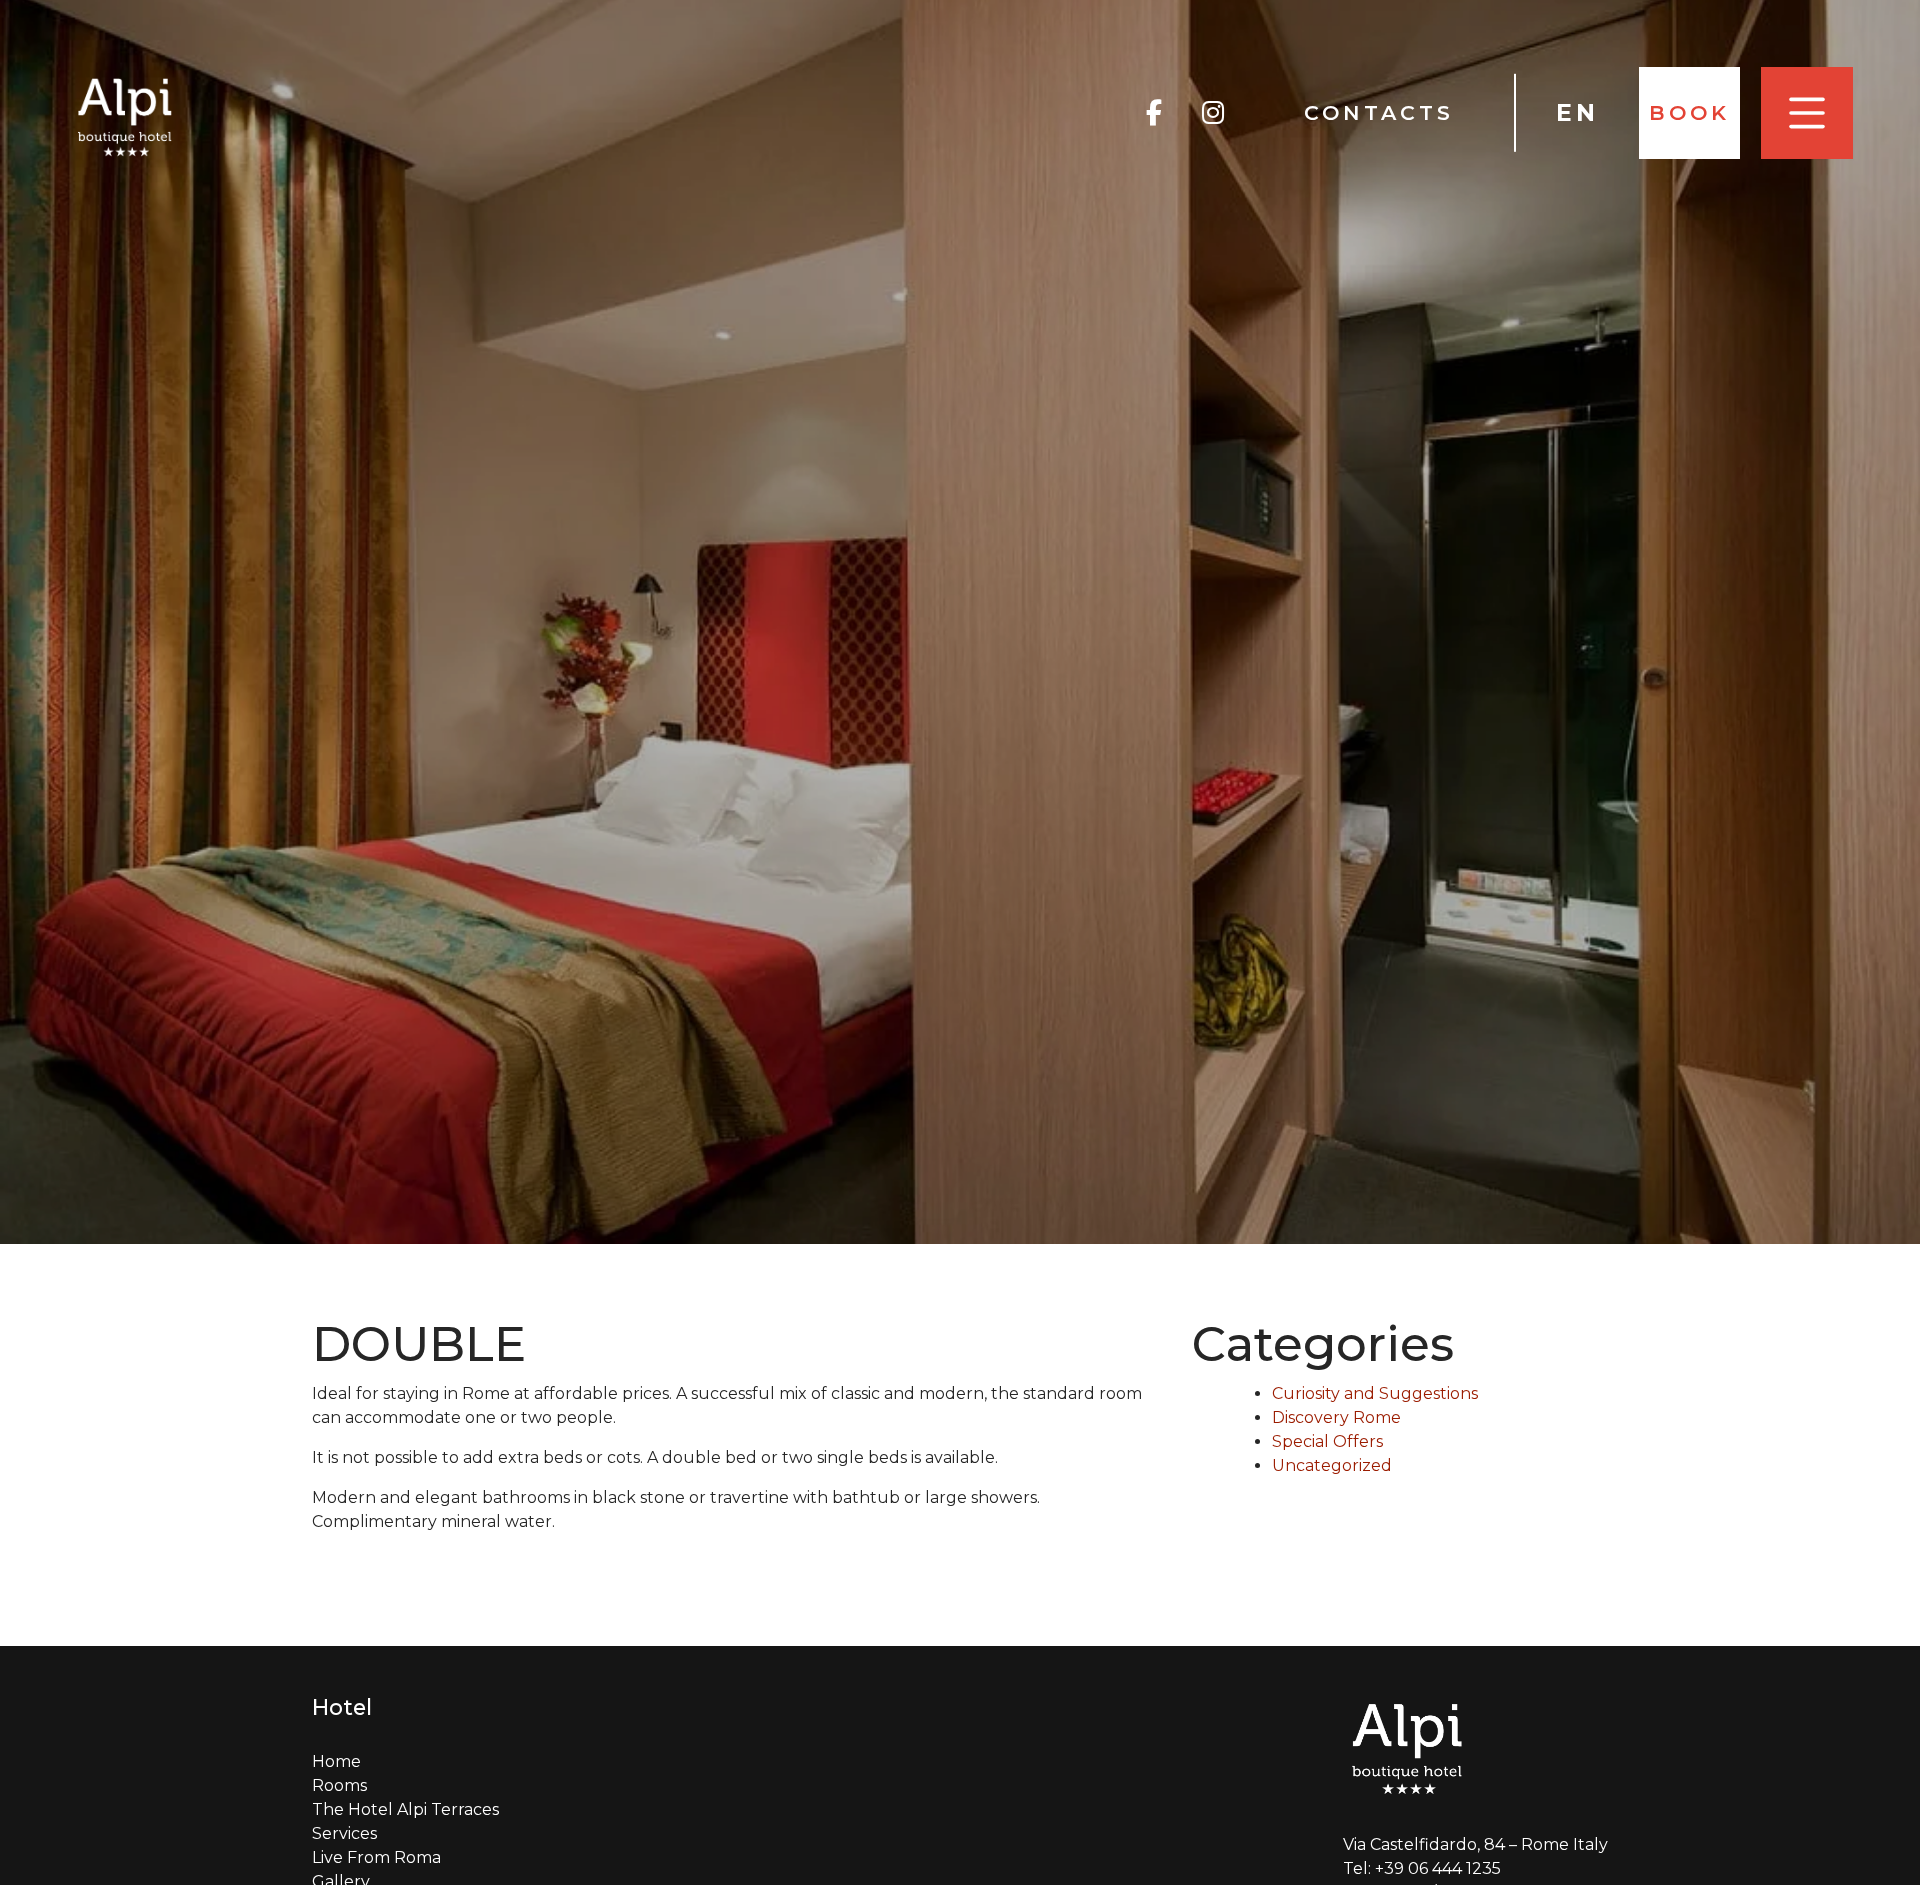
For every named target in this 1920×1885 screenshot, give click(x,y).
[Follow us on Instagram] (1213, 113)
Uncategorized (1332, 1465)
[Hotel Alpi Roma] (126, 115)
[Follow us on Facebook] (1154, 113)
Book (1689, 112)
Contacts (1379, 112)
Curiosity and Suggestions (1375, 1393)
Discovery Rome (1336, 1417)
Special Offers (1327, 1441)
